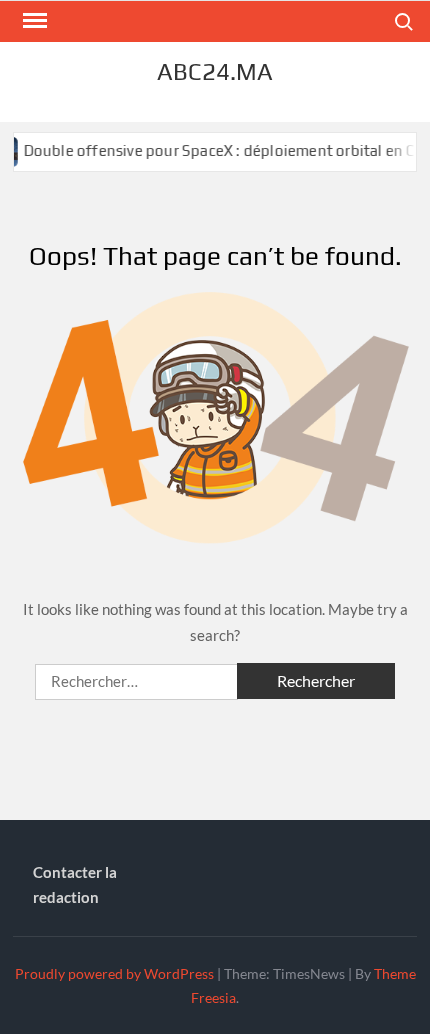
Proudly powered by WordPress (114, 973)
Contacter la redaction (75, 885)
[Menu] (33, 21)
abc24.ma (215, 71)
